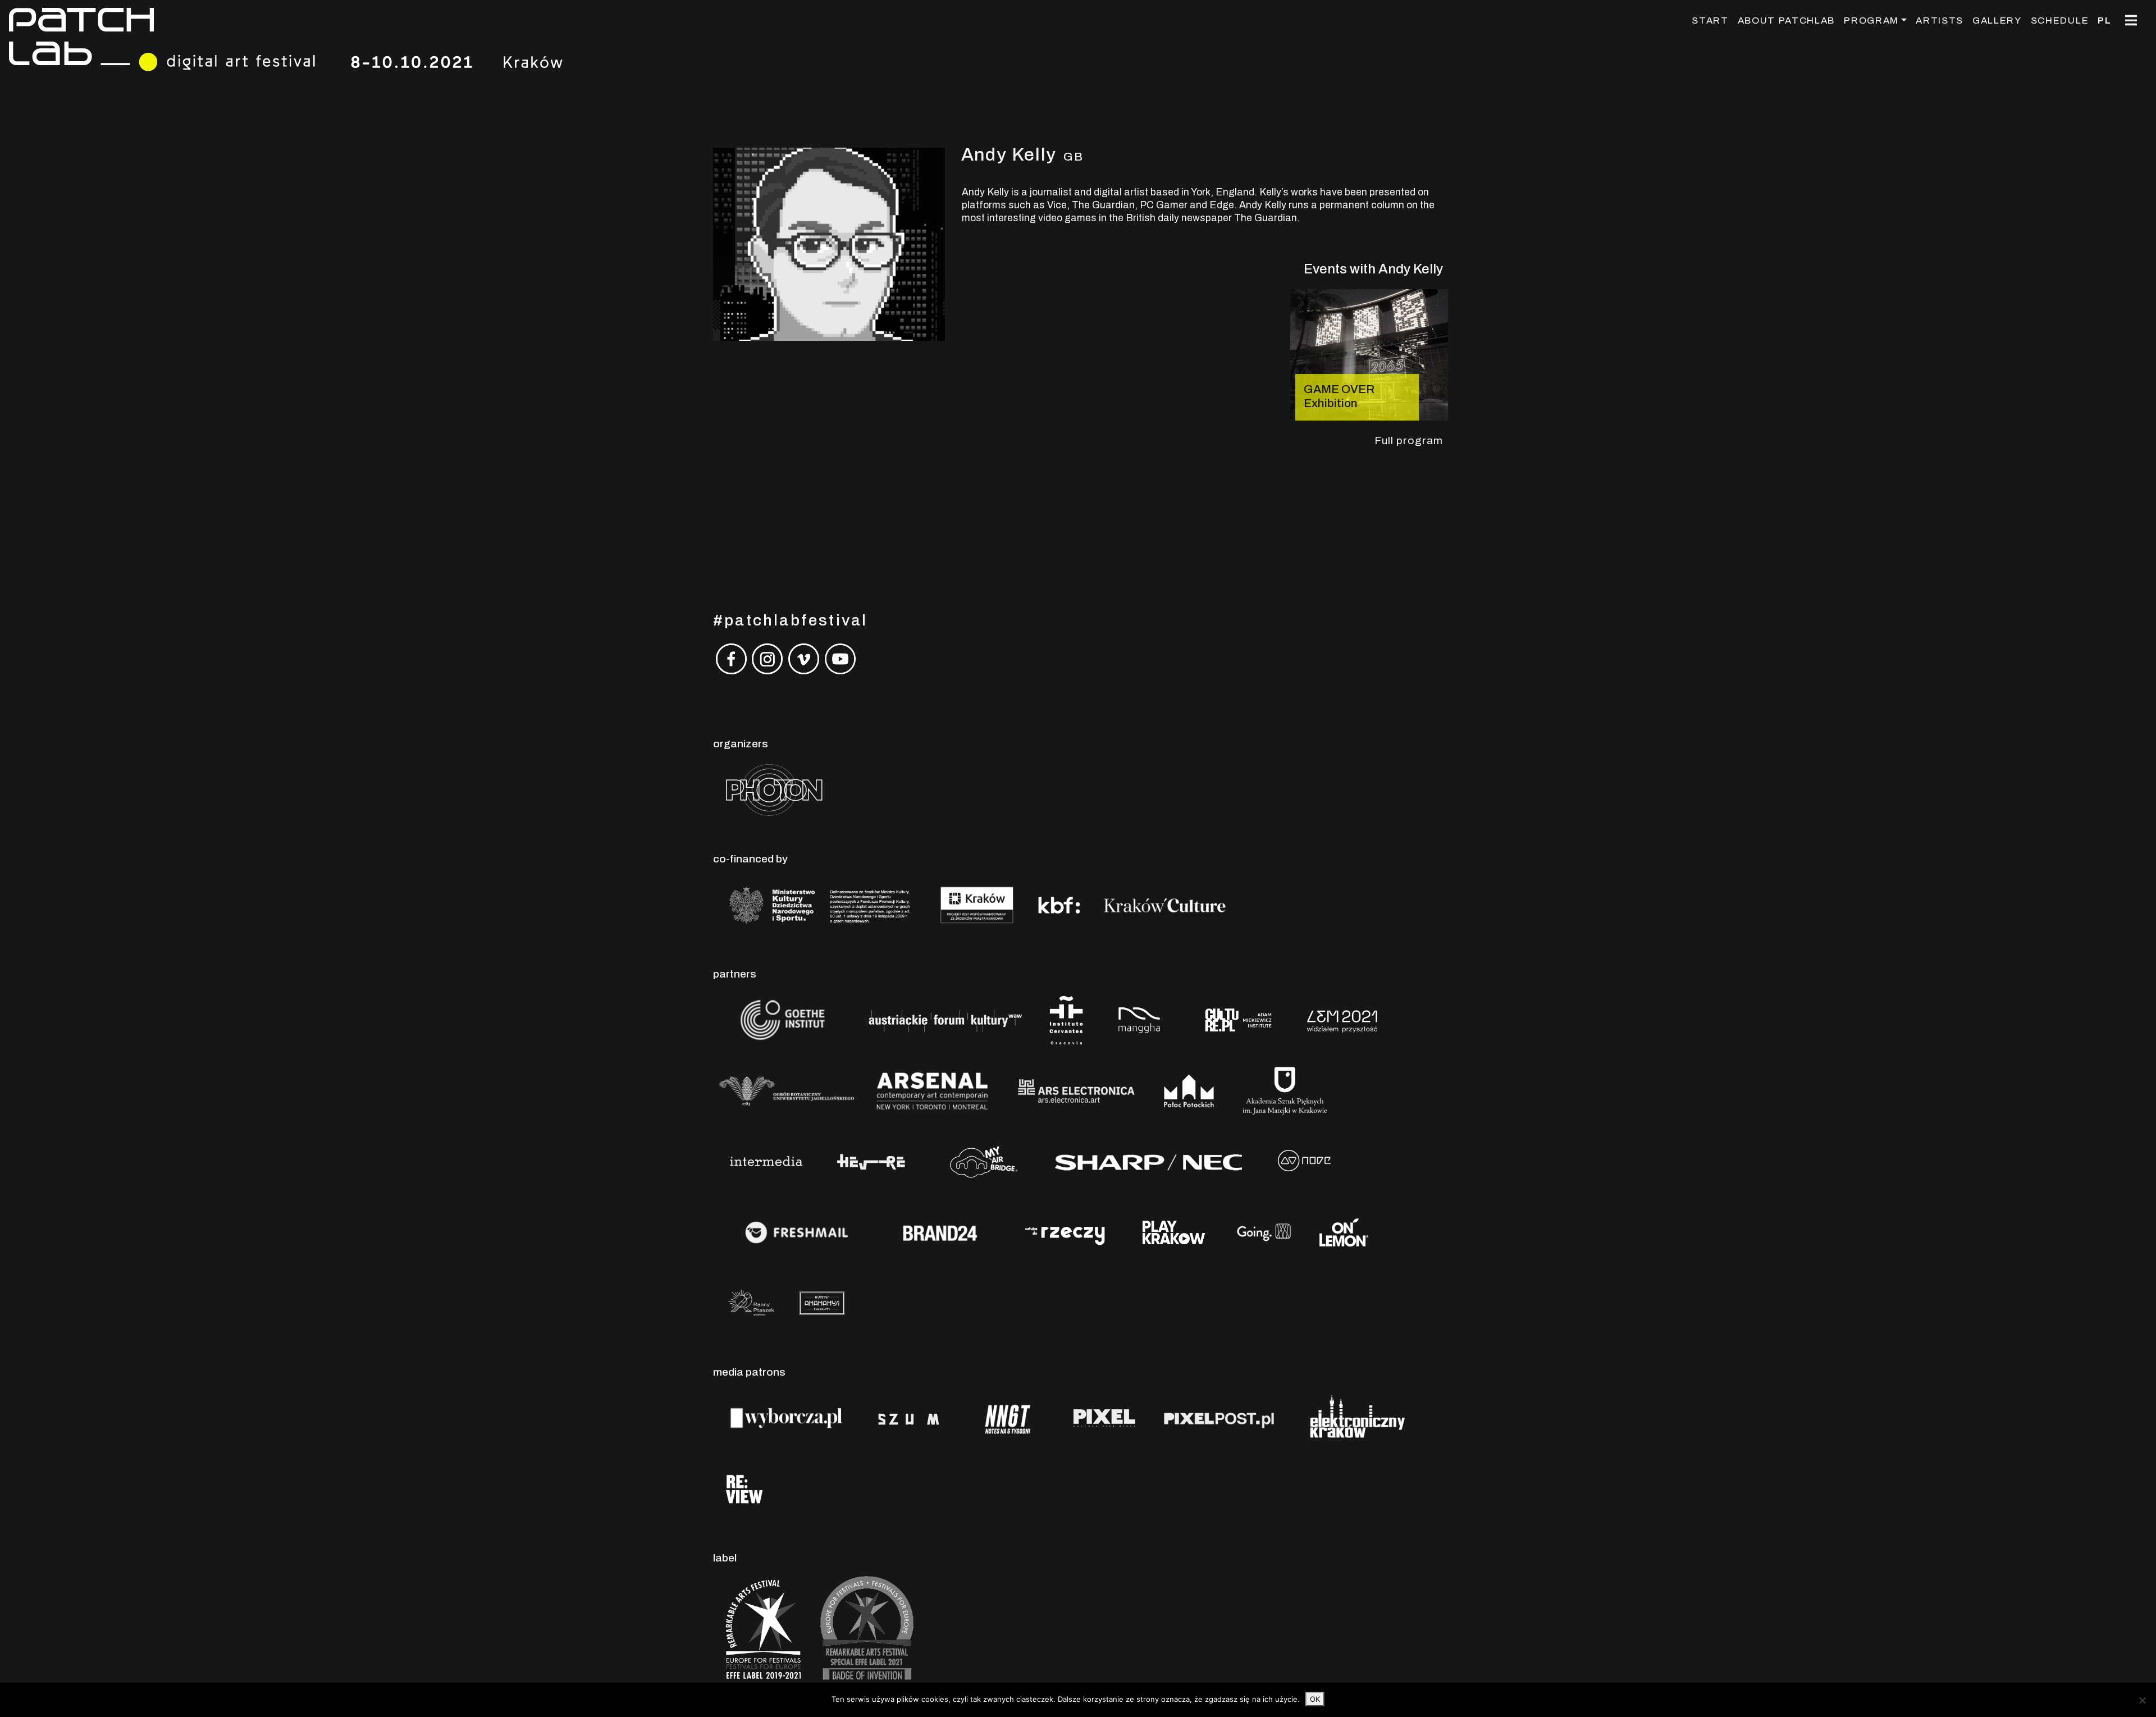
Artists (1940, 20)
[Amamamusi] (822, 1302)
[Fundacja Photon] (774, 789)
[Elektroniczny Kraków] (1355, 1417)
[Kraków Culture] (1165, 904)
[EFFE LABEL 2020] (762, 1629)
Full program (1409, 440)
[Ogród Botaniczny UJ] (786, 1090)
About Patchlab (1787, 20)
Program (1871, 20)
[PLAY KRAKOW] (1174, 1232)
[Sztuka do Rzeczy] (1066, 1232)
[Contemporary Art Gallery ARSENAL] (932, 1090)
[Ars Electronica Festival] (1076, 1090)
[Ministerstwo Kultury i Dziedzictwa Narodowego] (820, 904)
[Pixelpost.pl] (1219, 1417)
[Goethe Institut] (780, 1019)
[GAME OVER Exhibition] (1369, 355)
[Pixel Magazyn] (1103, 1417)
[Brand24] (940, 1232)
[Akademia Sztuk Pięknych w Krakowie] (1285, 1090)
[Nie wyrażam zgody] (2142, 1700)
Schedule (2060, 20)
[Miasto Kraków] (977, 904)
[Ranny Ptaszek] (751, 1302)
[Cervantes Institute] (1066, 1019)
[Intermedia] (766, 1161)
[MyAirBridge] (982, 1161)
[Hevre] (871, 1161)
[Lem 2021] (1342, 1019)
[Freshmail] (797, 1232)
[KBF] (1059, 904)
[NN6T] (1008, 1417)
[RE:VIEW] (743, 1488)
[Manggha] (1139, 1019)
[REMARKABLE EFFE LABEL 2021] (865, 1629)
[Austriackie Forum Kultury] (943, 1019)
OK (1315, 1699)
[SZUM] (909, 1417)
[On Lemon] (1344, 1232)
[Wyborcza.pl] (786, 1417)
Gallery (1997, 20)
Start (1710, 20)
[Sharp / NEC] (1148, 1161)
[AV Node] (1304, 1161)
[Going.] (1264, 1232)
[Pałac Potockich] (1189, 1090)
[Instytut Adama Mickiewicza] (1240, 1019)
